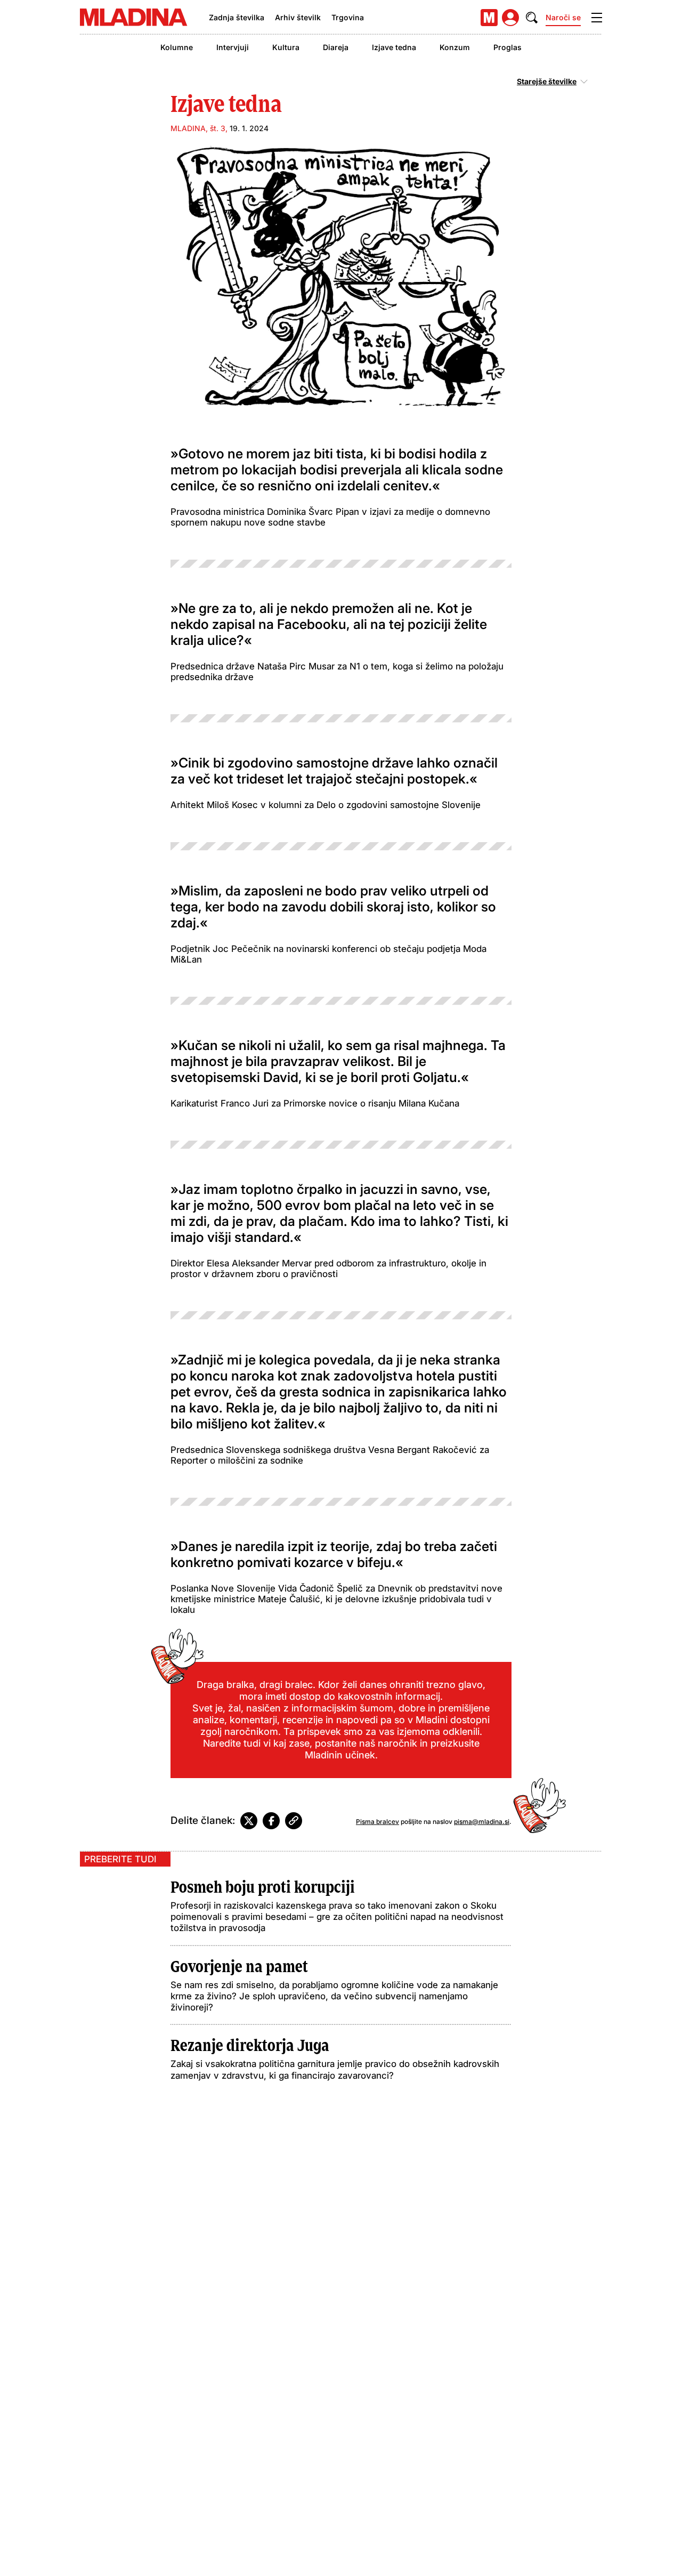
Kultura (286, 47)
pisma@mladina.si (482, 1822)
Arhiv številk (298, 17)
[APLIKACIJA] (489, 18)
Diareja (336, 47)
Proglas (508, 47)
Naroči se (563, 17)
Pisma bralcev (377, 1822)
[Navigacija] (597, 18)
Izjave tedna (394, 47)
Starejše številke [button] (547, 82)
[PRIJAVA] (510, 18)
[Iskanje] (532, 18)
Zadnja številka (237, 17)
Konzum (455, 47)
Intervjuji (233, 47)
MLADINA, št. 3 (198, 128)
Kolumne (177, 47)
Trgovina (348, 17)
